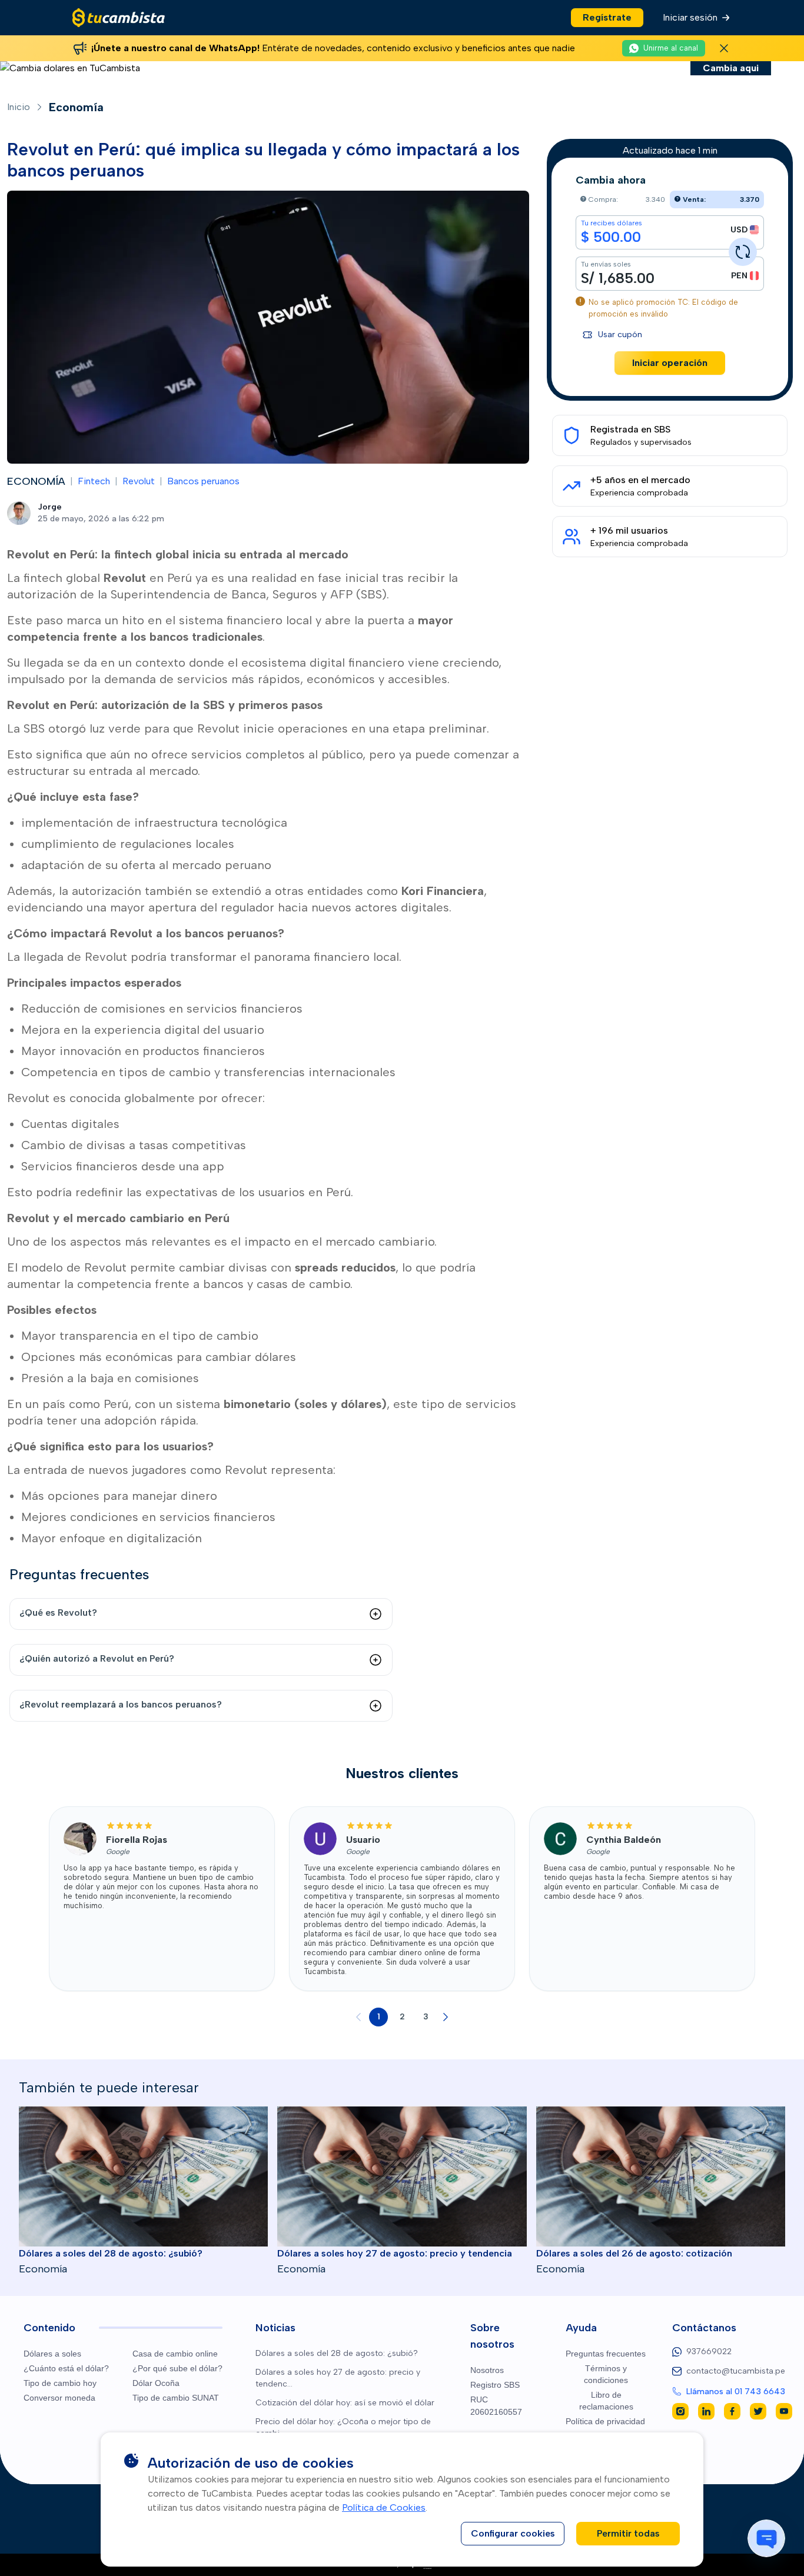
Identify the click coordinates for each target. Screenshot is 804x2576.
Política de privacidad (605, 2421)
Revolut (139, 481)
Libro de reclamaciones (606, 2401)
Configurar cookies (513, 2533)
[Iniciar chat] (766, 2538)
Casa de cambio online (175, 2354)
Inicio (19, 107)
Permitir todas (628, 2533)
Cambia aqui (731, 68)
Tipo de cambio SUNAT (176, 2398)
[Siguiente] (446, 2017)
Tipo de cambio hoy (60, 2383)
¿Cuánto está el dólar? (66, 2368)
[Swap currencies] (743, 252)
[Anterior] (358, 2017)
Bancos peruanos (203, 481)
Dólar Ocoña (156, 2383)
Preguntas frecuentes (606, 2354)
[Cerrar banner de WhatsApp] (724, 48)
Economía (76, 107)
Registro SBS (495, 2385)
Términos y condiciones (606, 2374)
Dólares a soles (52, 2354)
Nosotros (487, 2370)
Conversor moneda (59, 2398)
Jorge (50, 507)
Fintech (94, 481)
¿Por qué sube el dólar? (177, 2368)
